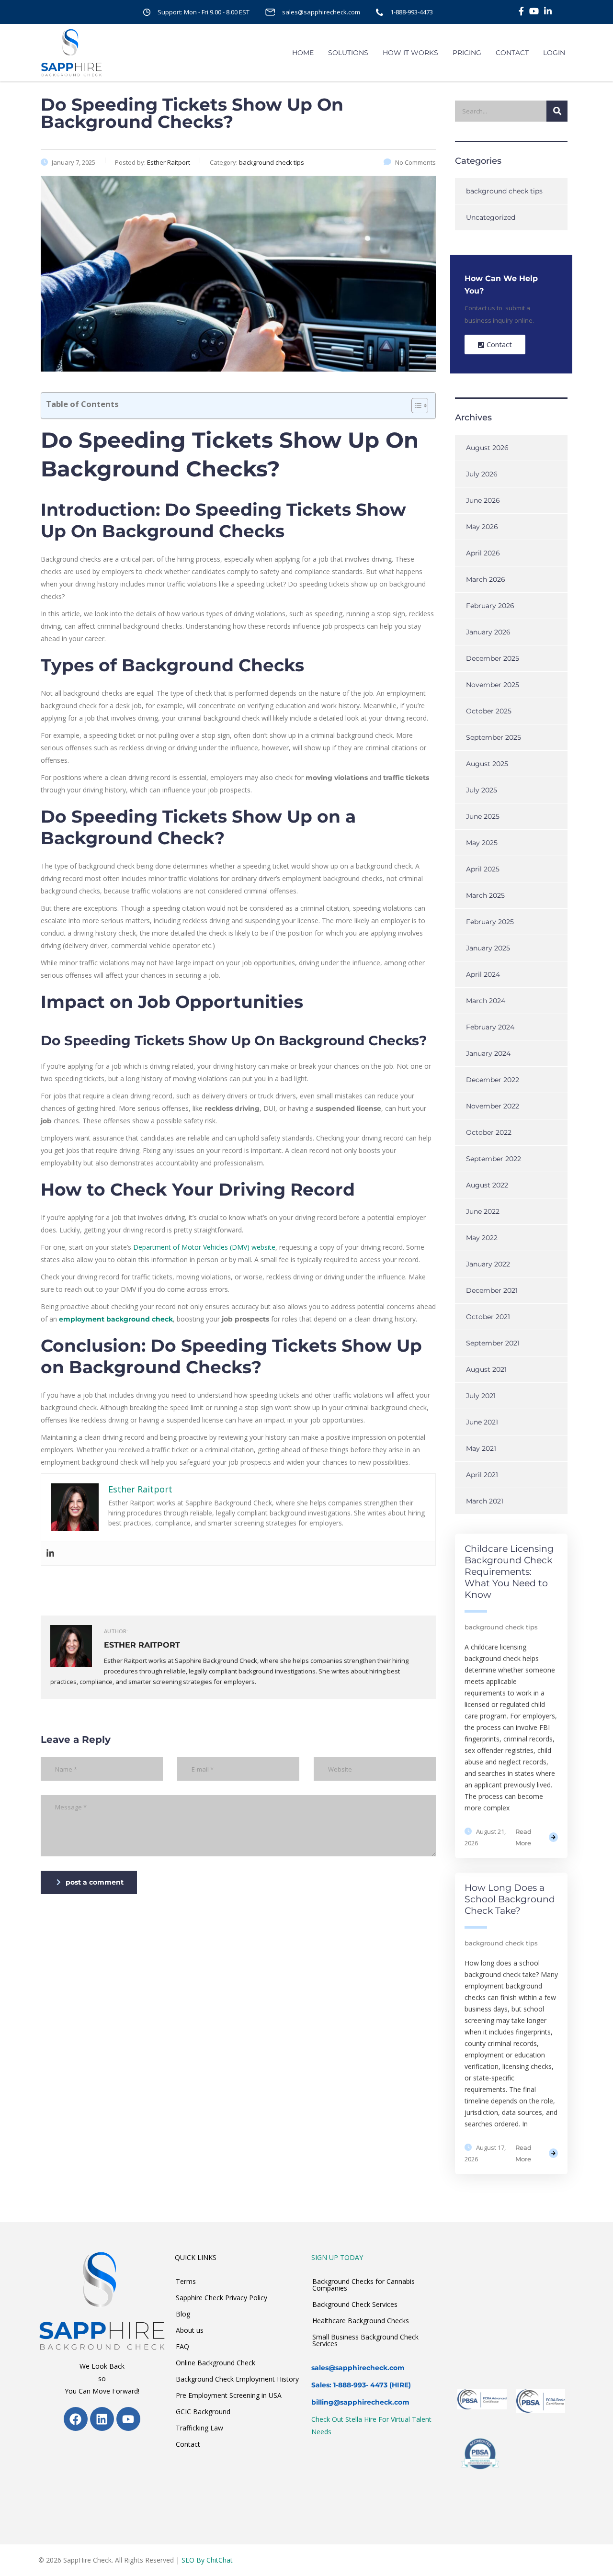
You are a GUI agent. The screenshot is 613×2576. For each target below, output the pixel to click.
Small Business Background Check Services (365, 2340)
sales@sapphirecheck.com (321, 12)
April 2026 (483, 553)
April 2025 (483, 869)
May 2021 (481, 1448)
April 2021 (482, 1475)
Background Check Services (355, 2304)
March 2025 (485, 895)
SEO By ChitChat (207, 2560)
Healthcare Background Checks (361, 2321)
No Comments (415, 162)
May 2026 (482, 527)
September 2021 (493, 1343)
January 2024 (488, 1053)
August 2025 (487, 764)
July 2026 (482, 474)
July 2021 (481, 1396)
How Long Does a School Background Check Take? (510, 1899)
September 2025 (494, 737)
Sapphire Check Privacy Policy (221, 2298)
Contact (188, 2444)
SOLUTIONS (348, 53)
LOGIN (554, 53)
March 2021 (485, 1501)
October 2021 (488, 1317)
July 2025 (482, 790)
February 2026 (490, 606)
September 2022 (494, 1159)
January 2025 (488, 948)
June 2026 (483, 500)
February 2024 (490, 1027)
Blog (183, 2314)
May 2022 (482, 1238)
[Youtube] (128, 2419)
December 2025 (493, 658)
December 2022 (493, 1080)
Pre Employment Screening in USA (229, 2395)
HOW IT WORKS (410, 53)
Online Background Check (216, 2363)
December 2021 (492, 1290)
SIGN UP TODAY (337, 2257)
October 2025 (489, 711)
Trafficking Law (199, 2428)
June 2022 (483, 1211)
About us (190, 2330)
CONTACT (512, 53)
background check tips (504, 191)
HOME (303, 53)
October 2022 (489, 1132)
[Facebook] (76, 2419)
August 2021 (486, 1369)
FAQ (182, 2346)
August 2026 (487, 448)
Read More (523, 1837)
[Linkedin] (50, 1553)
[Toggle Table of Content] (415, 406)
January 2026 (488, 632)
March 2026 (486, 579)
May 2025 (482, 843)
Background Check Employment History (237, 2379)
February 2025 (490, 922)
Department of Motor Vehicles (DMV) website (204, 1247)
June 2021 (482, 1422)
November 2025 (493, 685)
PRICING (467, 53)
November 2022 (493, 1106)
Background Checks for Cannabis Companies (363, 2285)
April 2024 (483, 974)
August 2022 (487, 1185)
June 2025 (483, 816)
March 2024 (486, 1001)
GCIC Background (203, 2412)
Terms (186, 2281)
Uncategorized (491, 217)
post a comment (95, 1882)
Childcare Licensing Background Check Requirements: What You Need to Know (509, 1572)
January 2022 (488, 1264)
